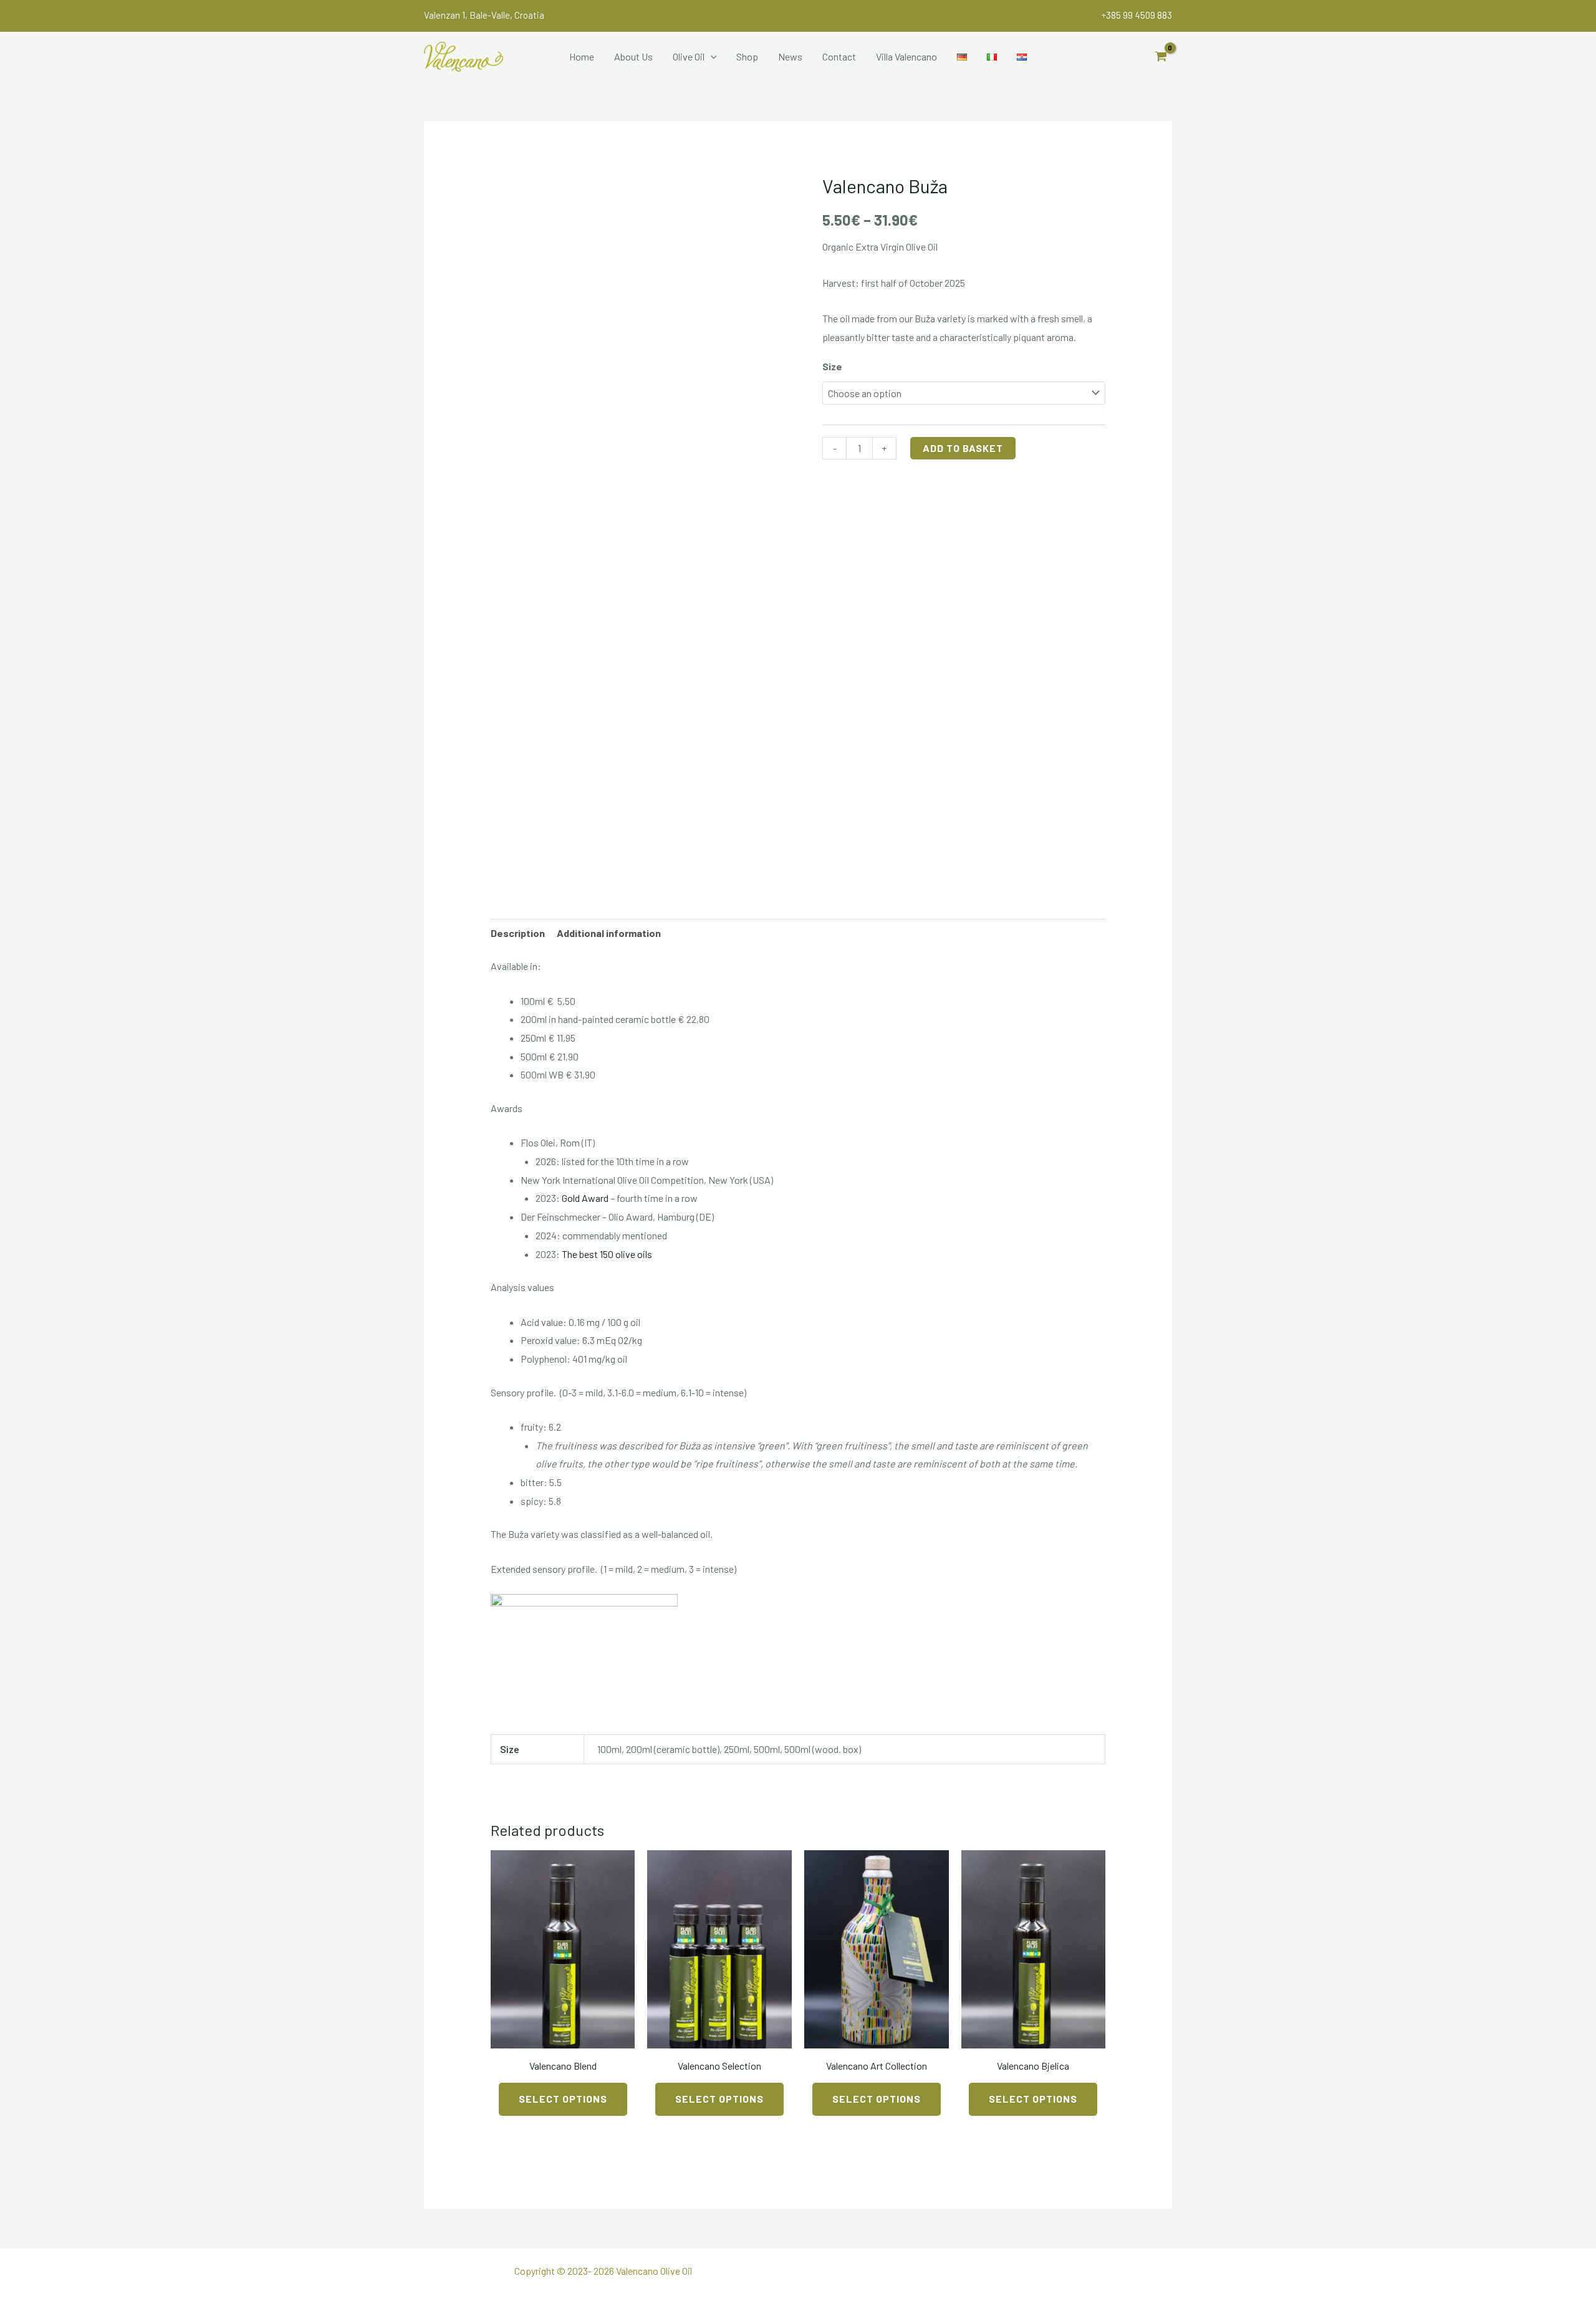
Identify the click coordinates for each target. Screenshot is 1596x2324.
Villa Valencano (906, 56)
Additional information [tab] (609, 933)
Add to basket (963, 448)
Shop (747, 56)
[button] (711, 57)
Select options (563, 2099)
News (790, 56)
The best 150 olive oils (607, 1254)
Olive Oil (689, 56)
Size (832, 366)
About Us (633, 56)
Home (582, 56)
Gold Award (585, 1198)
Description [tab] (518, 933)
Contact (839, 56)
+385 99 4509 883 (1137, 15)
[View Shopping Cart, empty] (1161, 57)
